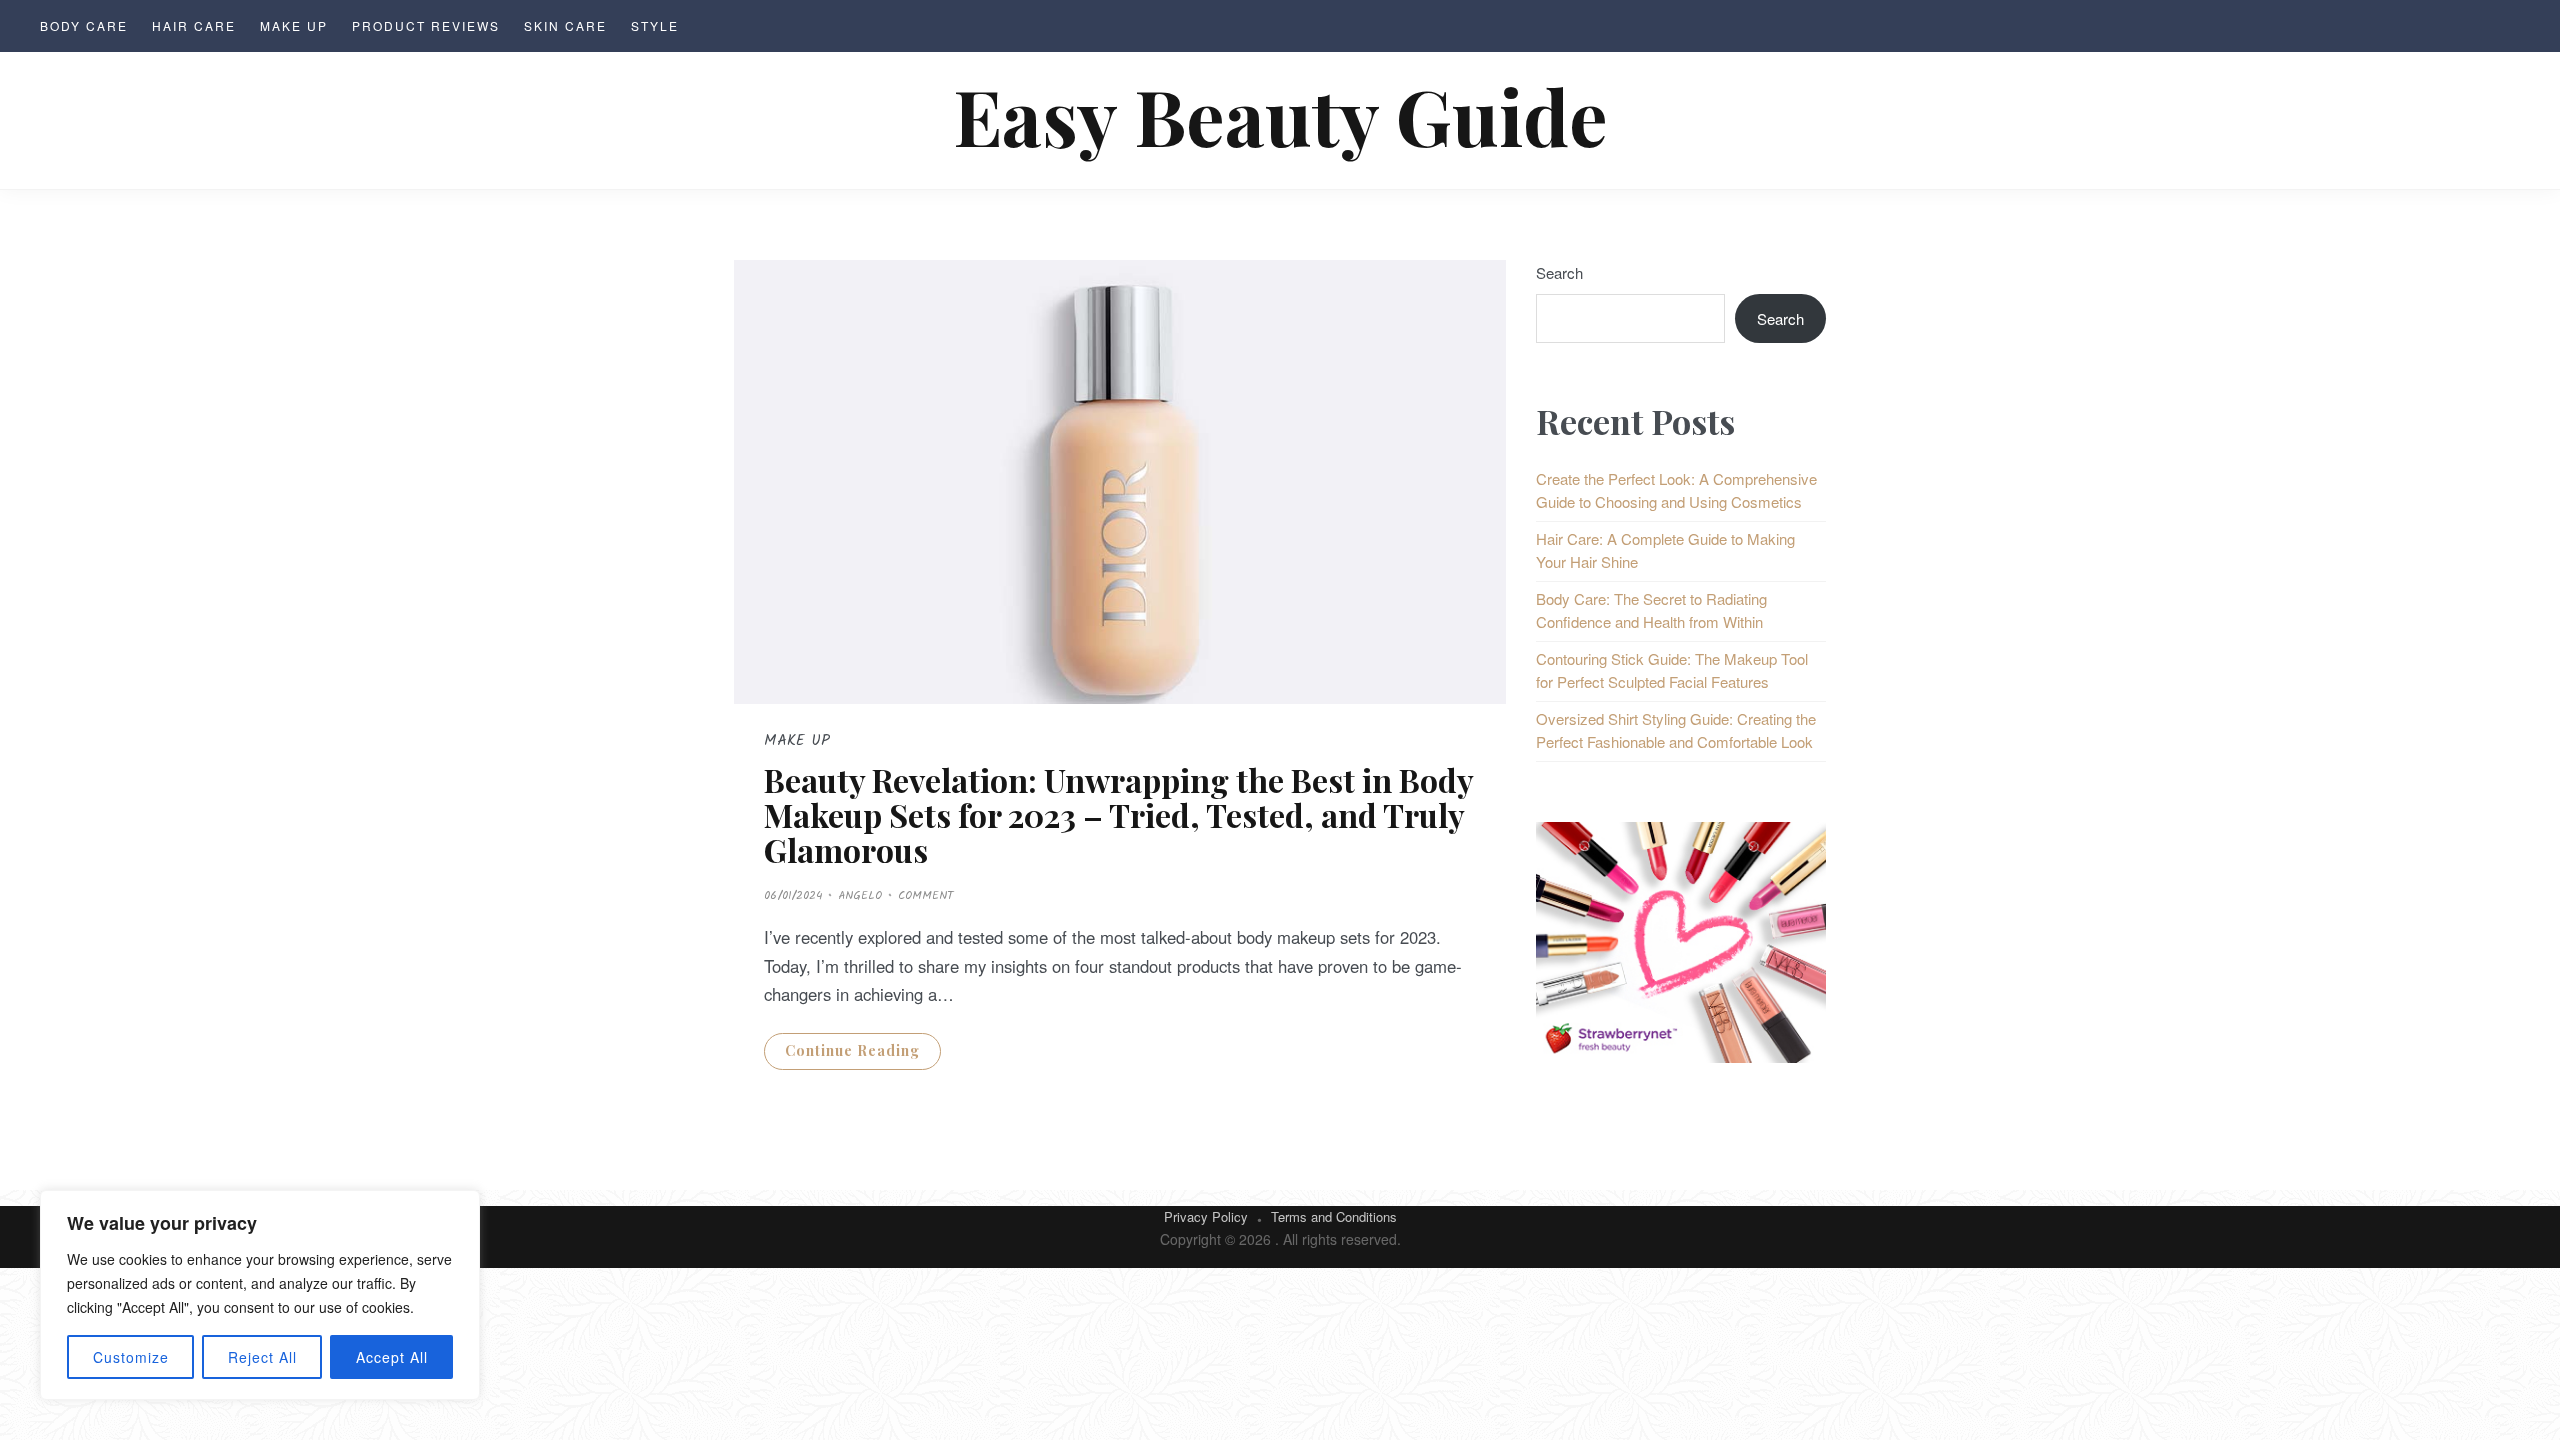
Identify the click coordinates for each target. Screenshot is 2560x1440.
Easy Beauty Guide (1280, 115)
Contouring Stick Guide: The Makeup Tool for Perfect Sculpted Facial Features (1672, 670)
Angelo (860, 895)
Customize (131, 1357)
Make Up (294, 25)
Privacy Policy (1206, 1216)
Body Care (84, 25)
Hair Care (194, 25)
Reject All (262, 1357)
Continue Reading (852, 1050)
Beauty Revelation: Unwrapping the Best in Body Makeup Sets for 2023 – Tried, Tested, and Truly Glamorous (1118, 814)
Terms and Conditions (1334, 1216)
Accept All (392, 1357)
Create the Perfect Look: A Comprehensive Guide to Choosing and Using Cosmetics (1676, 490)
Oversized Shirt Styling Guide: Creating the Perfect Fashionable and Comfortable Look (1676, 730)
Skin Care (565, 25)
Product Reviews (426, 25)
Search (1559, 272)
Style (655, 25)
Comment (925, 895)
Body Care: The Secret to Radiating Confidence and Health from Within (1651, 610)
